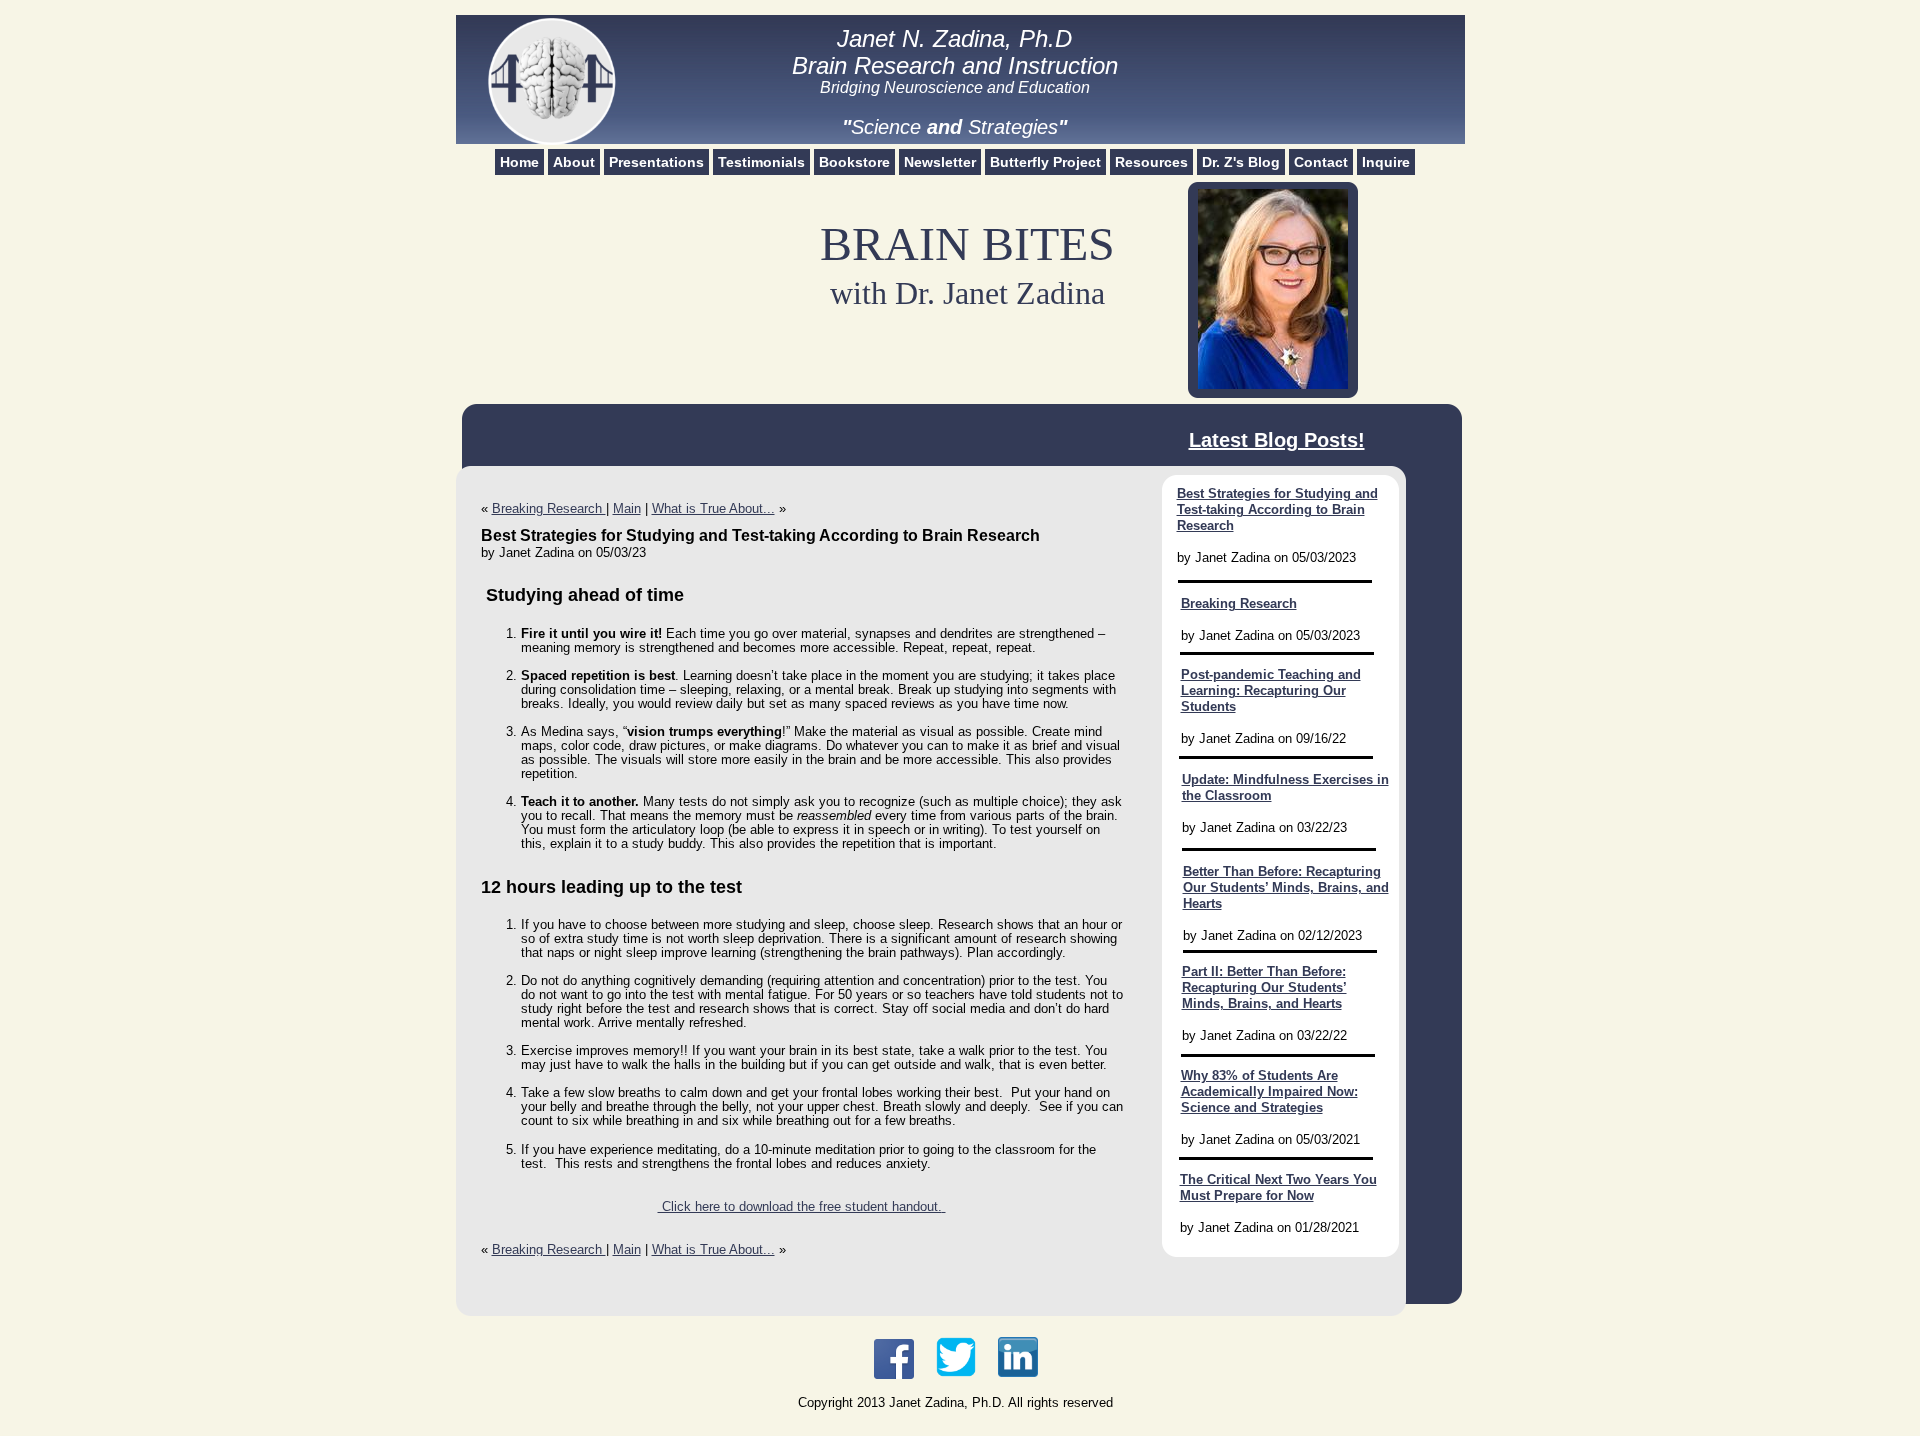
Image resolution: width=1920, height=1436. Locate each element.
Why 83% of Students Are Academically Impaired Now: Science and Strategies (1269, 1091)
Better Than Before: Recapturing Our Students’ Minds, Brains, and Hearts (1286, 887)
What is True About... (713, 508)
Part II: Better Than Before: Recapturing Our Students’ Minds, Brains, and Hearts (1264, 987)
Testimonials (761, 162)
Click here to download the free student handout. (800, 1206)
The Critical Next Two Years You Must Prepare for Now (1278, 1187)
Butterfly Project (1045, 162)
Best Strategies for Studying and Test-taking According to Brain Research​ (1277, 509)
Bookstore (854, 162)
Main (627, 508)
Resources (1151, 162)
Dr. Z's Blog (1241, 162)
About (574, 162)
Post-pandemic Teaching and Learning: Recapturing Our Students (1271, 690)
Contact (1321, 162)
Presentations (656, 162)
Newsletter (940, 162)
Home (519, 162)
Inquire (1386, 162)
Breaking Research (549, 508)
